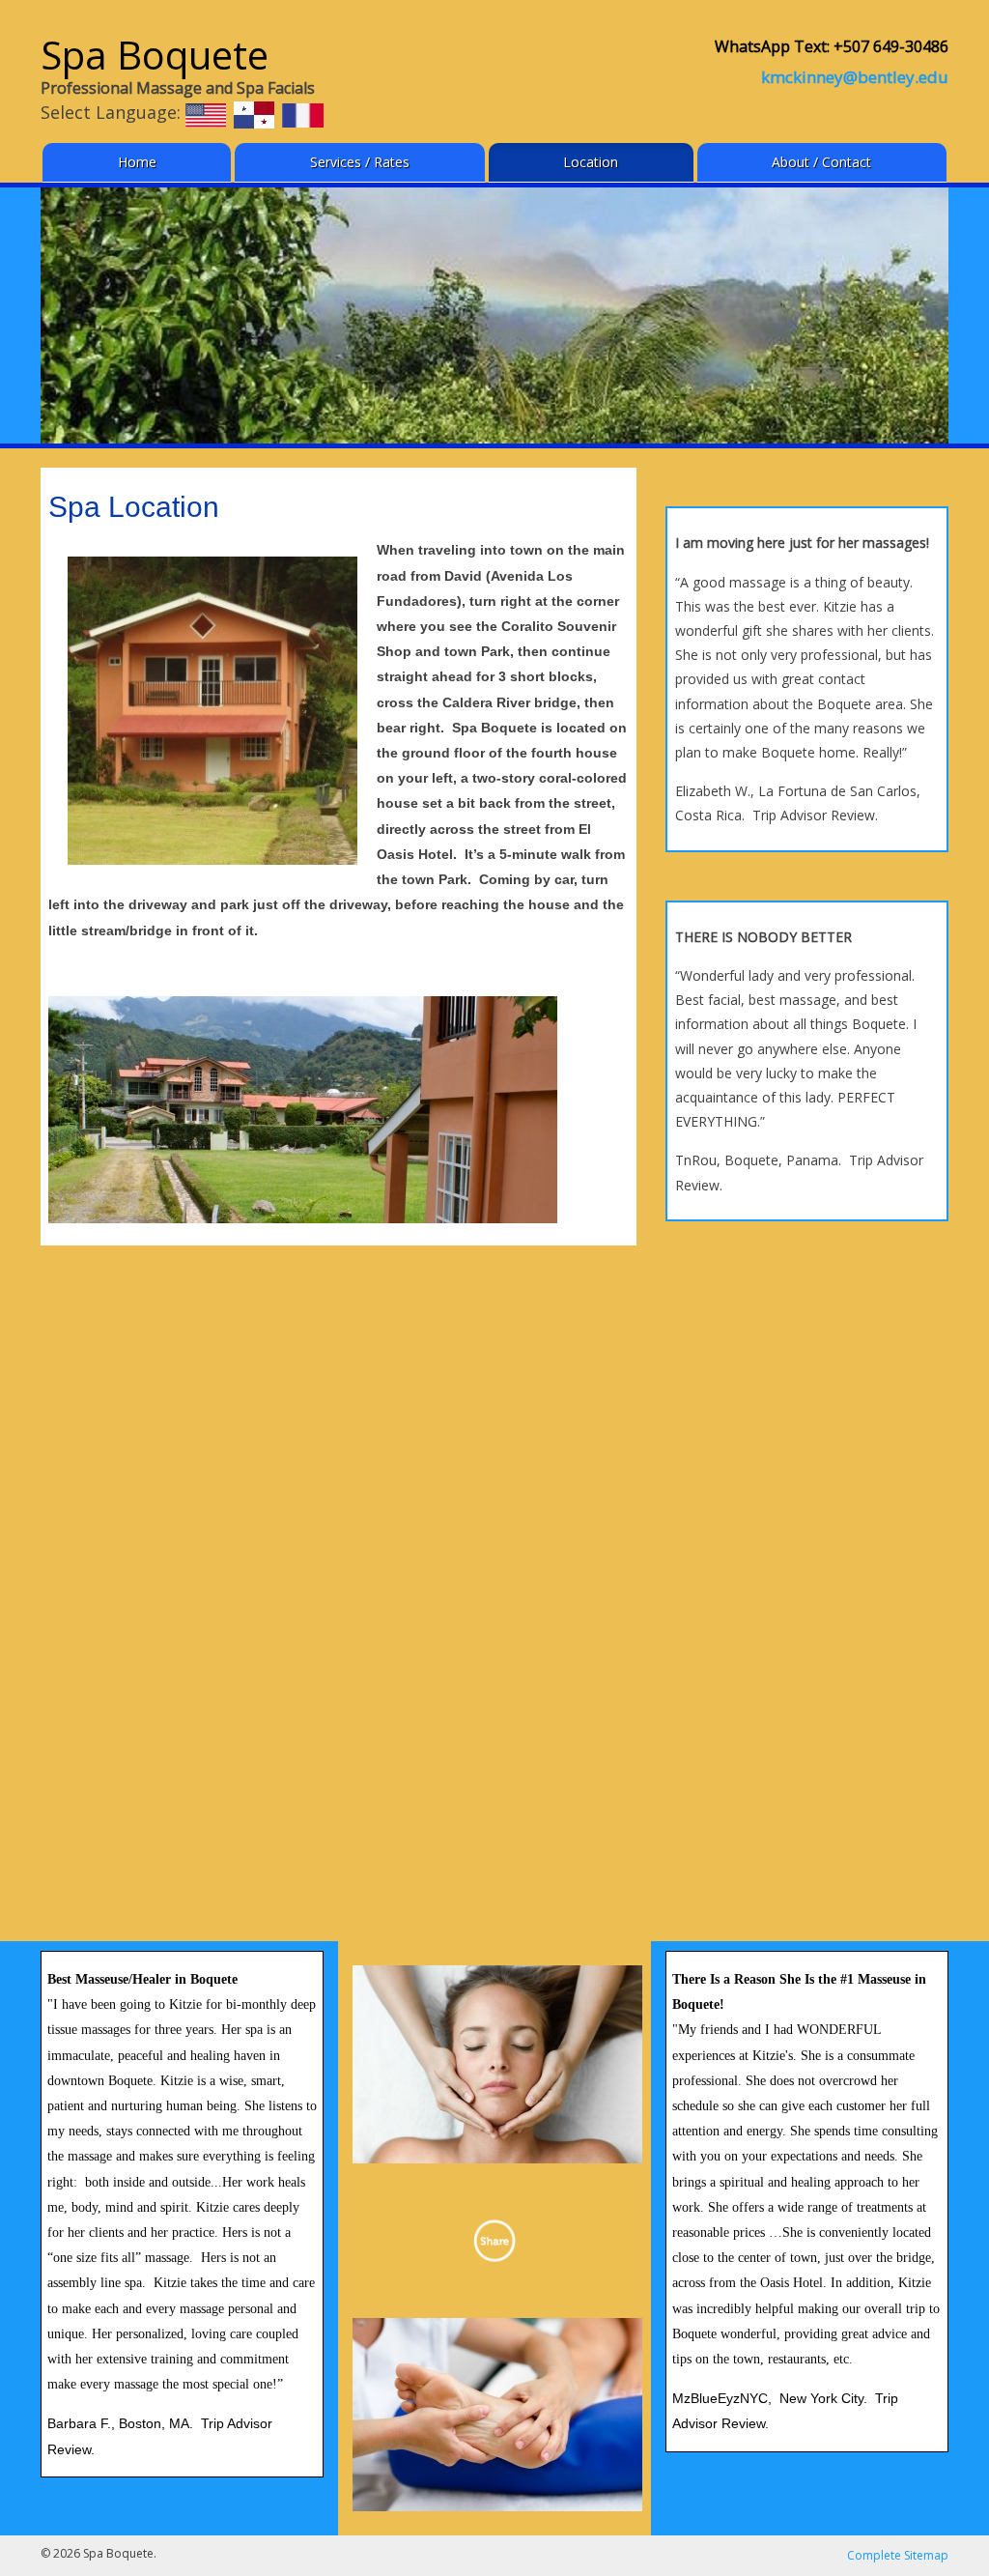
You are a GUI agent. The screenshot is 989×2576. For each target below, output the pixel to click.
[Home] (206, 114)
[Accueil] (303, 114)
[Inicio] (254, 114)
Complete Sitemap (898, 2555)
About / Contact (821, 162)
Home (137, 162)
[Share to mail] (494, 2241)
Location (591, 162)
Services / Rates (360, 162)
